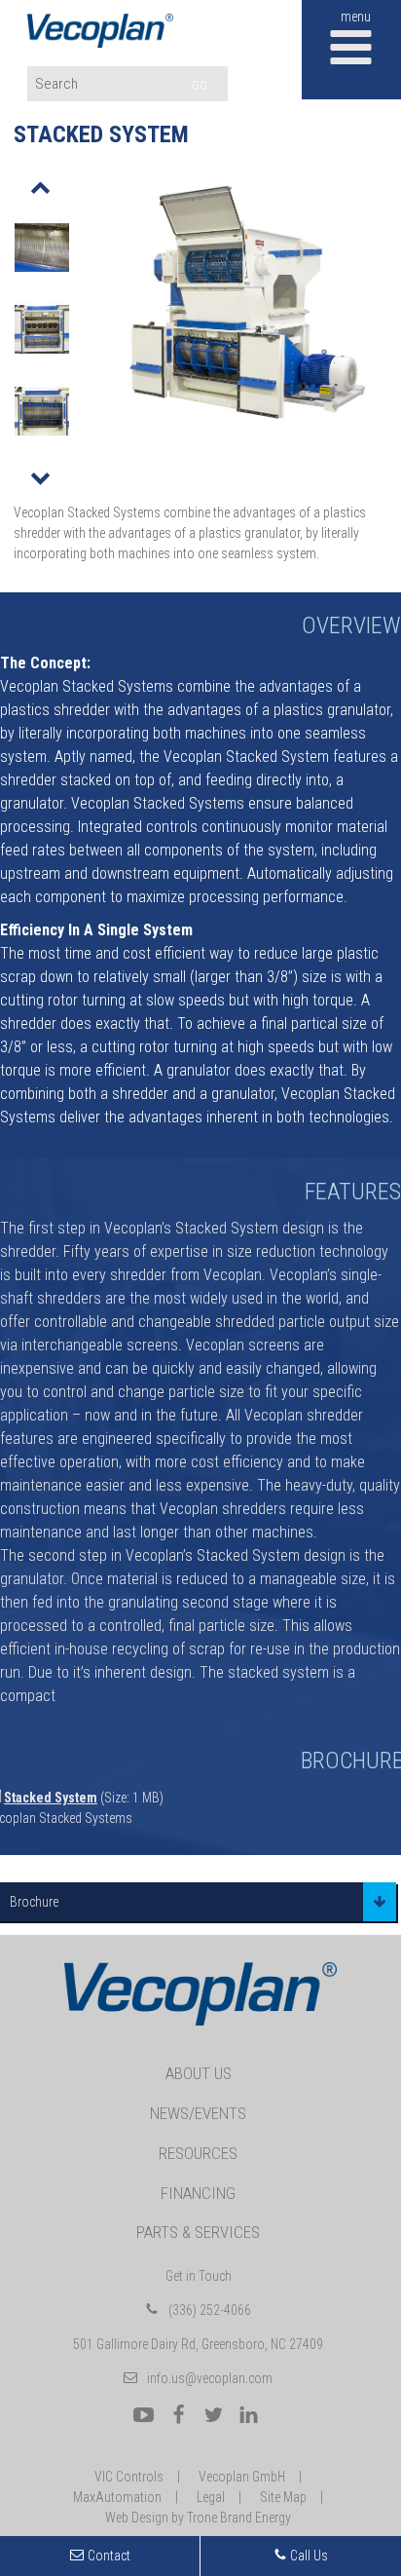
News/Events (198, 2113)
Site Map (283, 2497)
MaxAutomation (117, 2497)
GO (200, 85)
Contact (109, 2556)
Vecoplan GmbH (242, 2477)
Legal (211, 2497)
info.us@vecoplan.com (210, 2378)
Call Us (308, 2556)
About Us (199, 2073)
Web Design (137, 2518)
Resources (198, 2153)
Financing (198, 2193)
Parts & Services (198, 2232)
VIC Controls (129, 2477)
